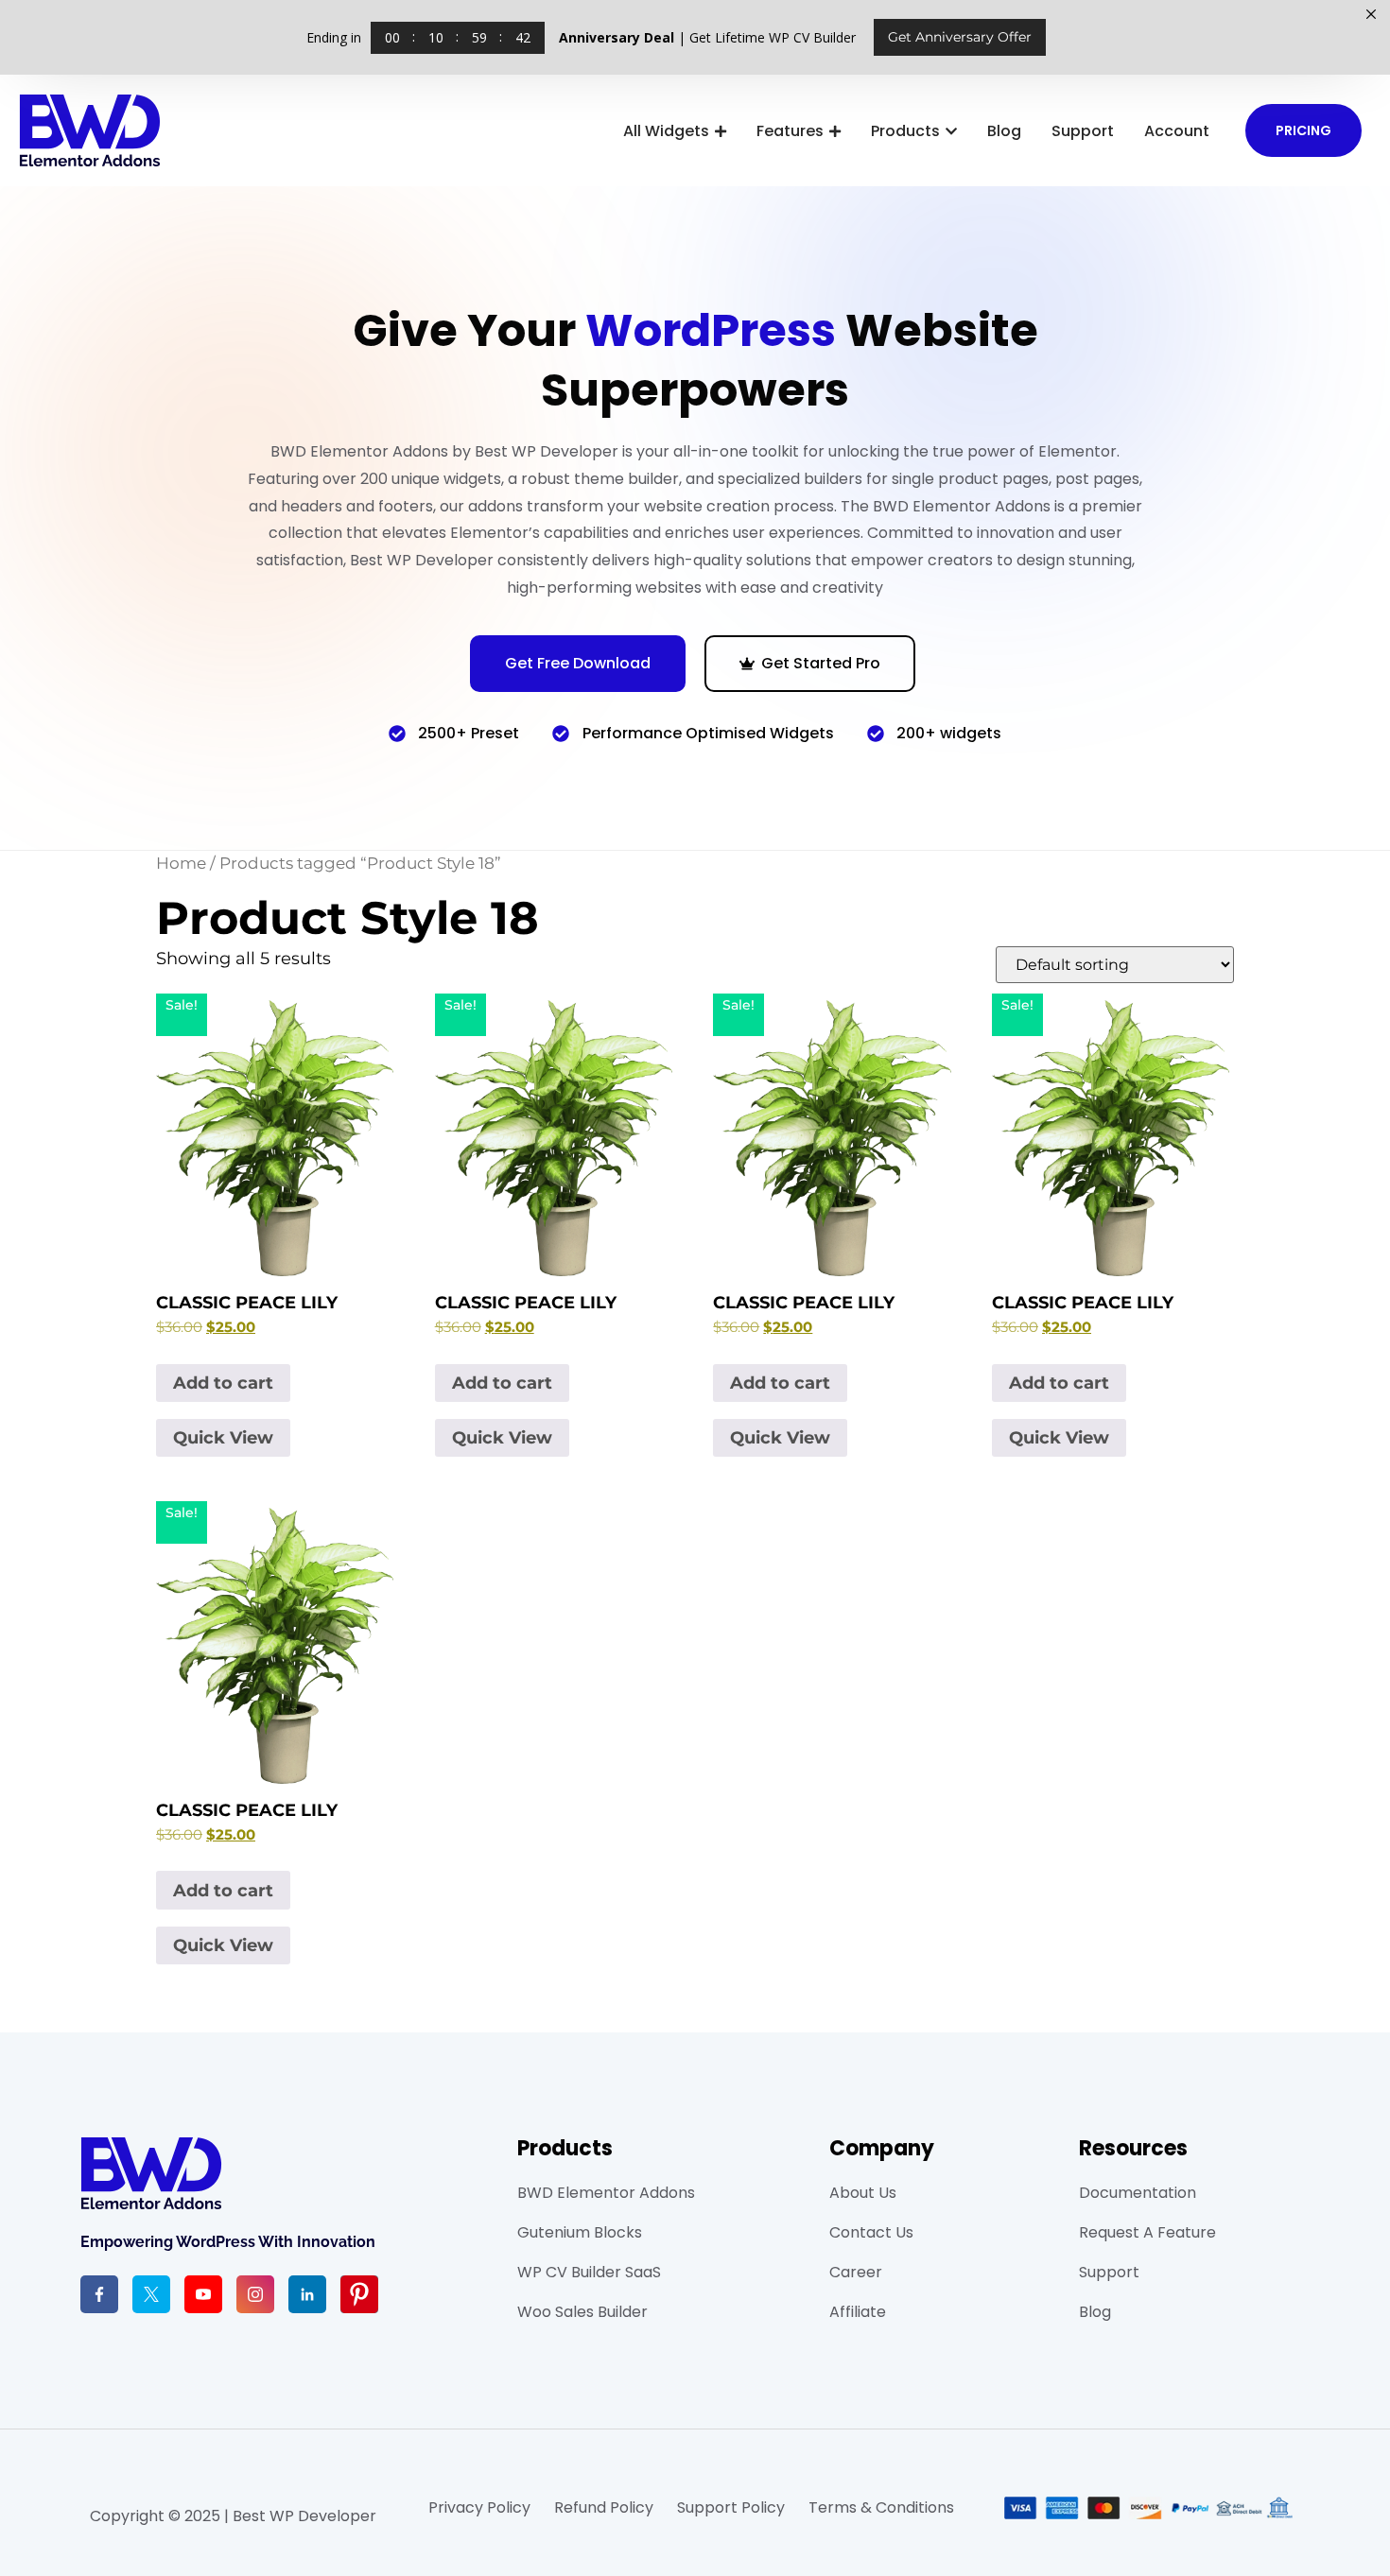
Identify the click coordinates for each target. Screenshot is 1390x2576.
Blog (1004, 131)
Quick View (223, 1438)
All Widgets (666, 131)
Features (790, 131)
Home (181, 863)
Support (1083, 131)
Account (1177, 131)
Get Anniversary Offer (960, 37)
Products (905, 131)
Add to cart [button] (223, 1383)
